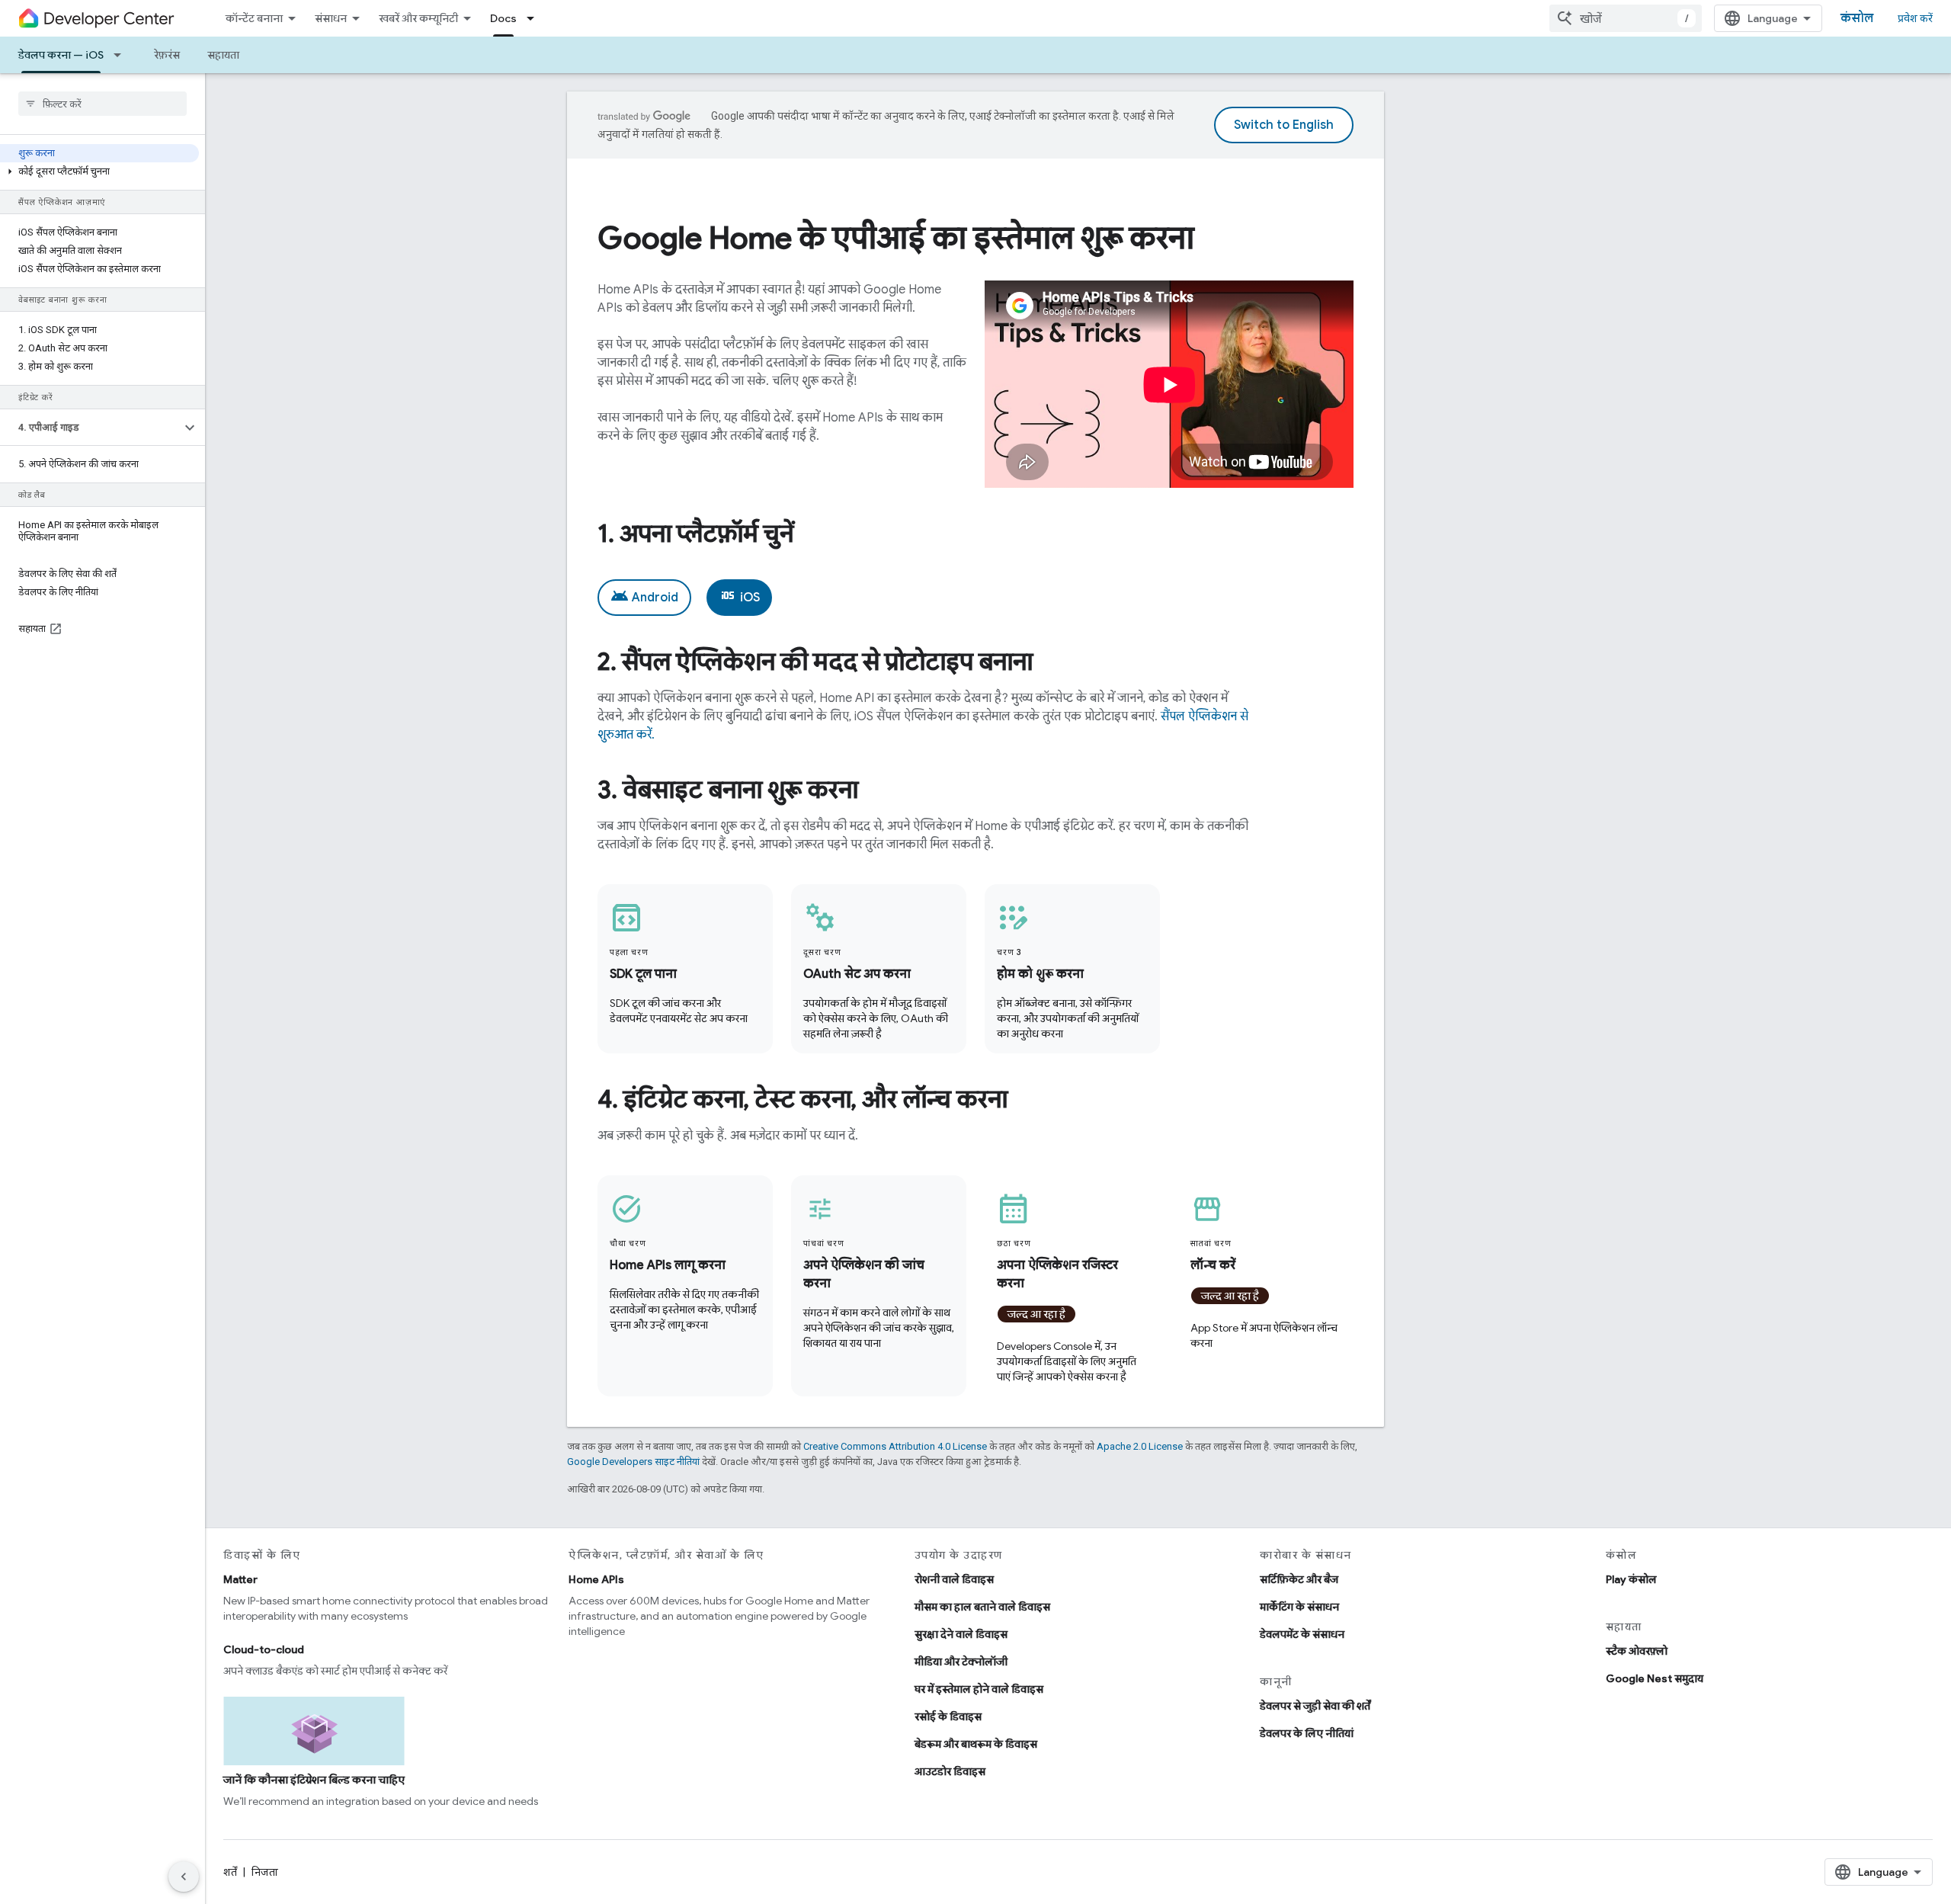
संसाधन (331, 18)
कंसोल (1857, 18)
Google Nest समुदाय (1655, 1678)
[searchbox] (103, 104)
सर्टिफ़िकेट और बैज (1299, 1579)
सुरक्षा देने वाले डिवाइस (961, 1634)
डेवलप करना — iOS (61, 55)
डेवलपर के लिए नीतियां (1307, 1733)
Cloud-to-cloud (264, 1649)
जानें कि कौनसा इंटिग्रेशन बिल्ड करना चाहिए (314, 1780)
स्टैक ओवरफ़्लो (1637, 1651)
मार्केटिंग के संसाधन (1299, 1607)
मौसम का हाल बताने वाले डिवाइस (982, 1607)
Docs (503, 18)
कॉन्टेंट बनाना (254, 18)
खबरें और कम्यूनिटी (418, 18)
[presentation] (975, 238)
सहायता (223, 55)
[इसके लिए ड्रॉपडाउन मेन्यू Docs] (535, 18)
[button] (99, 171)
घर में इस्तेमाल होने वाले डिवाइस (979, 1689)
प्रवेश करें (1915, 18)
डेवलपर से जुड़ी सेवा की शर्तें (1315, 1706)
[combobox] (1626, 18)
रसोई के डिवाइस (948, 1716)
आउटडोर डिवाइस (950, 1771)
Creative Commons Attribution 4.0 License (895, 1446)
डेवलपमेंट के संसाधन (1302, 1634)
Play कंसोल (1631, 1579)
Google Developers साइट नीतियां (633, 1462)
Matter (240, 1579)
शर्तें (230, 1872)
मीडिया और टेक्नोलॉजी (961, 1662)
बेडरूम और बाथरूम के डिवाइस (976, 1744)
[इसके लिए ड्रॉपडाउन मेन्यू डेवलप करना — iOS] (122, 55)
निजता (265, 1872)
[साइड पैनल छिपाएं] (184, 1877)
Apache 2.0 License (1140, 1446)
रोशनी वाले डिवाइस (954, 1579)
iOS (739, 596)
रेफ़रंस (167, 55)
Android (644, 596)
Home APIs (596, 1579)
